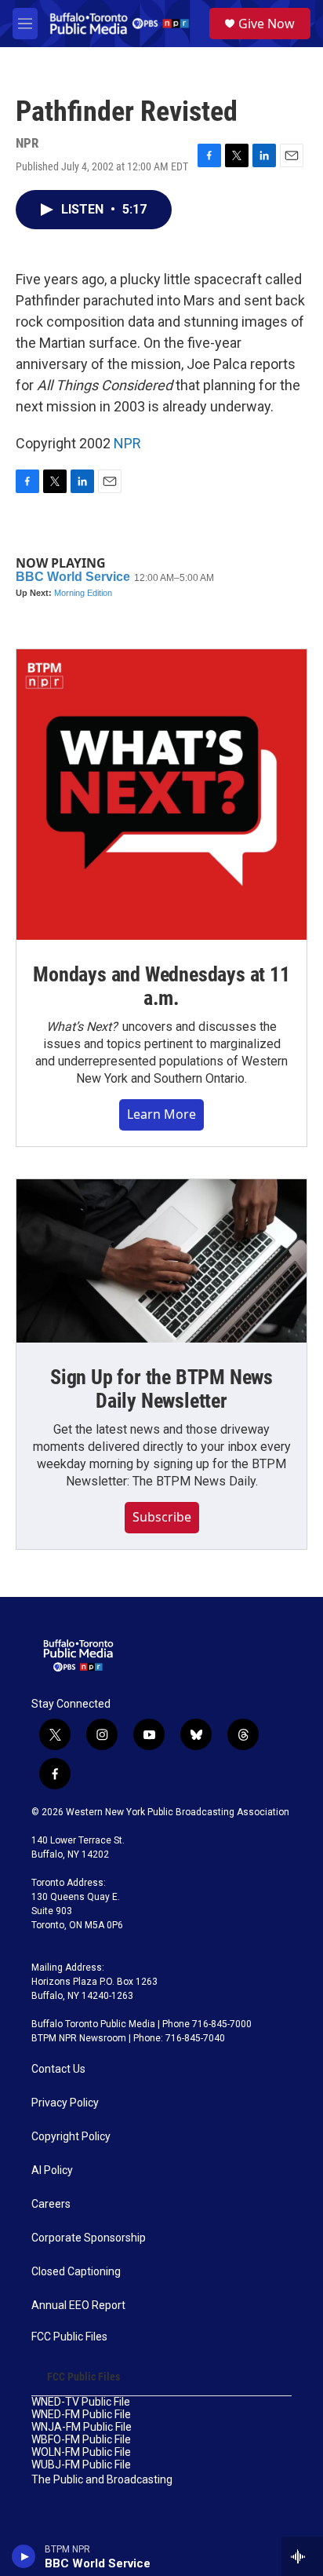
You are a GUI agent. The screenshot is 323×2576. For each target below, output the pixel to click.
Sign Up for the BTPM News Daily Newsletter (161, 1389)
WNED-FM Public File (81, 2415)
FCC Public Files (69, 2337)
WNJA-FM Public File (82, 2427)
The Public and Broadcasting (102, 2480)
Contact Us (58, 2069)
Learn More (161, 1114)
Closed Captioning (76, 2272)
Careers (51, 2204)
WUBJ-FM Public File (81, 2465)
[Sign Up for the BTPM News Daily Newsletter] (161, 1261)
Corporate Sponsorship (89, 2238)
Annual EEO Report (78, 2306)
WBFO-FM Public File (81, 2440)
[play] (24, 2556)
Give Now (267, 24)
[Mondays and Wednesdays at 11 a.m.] (161, 795)
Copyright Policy (71, 2137)
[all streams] (302, 2556)
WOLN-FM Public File (81, 2452)
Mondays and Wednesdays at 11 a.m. (161, 986)
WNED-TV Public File (81, 2402)
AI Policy (52, 2170)
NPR (127, 443)
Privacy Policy (65, 2103)
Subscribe (162, 1517)
